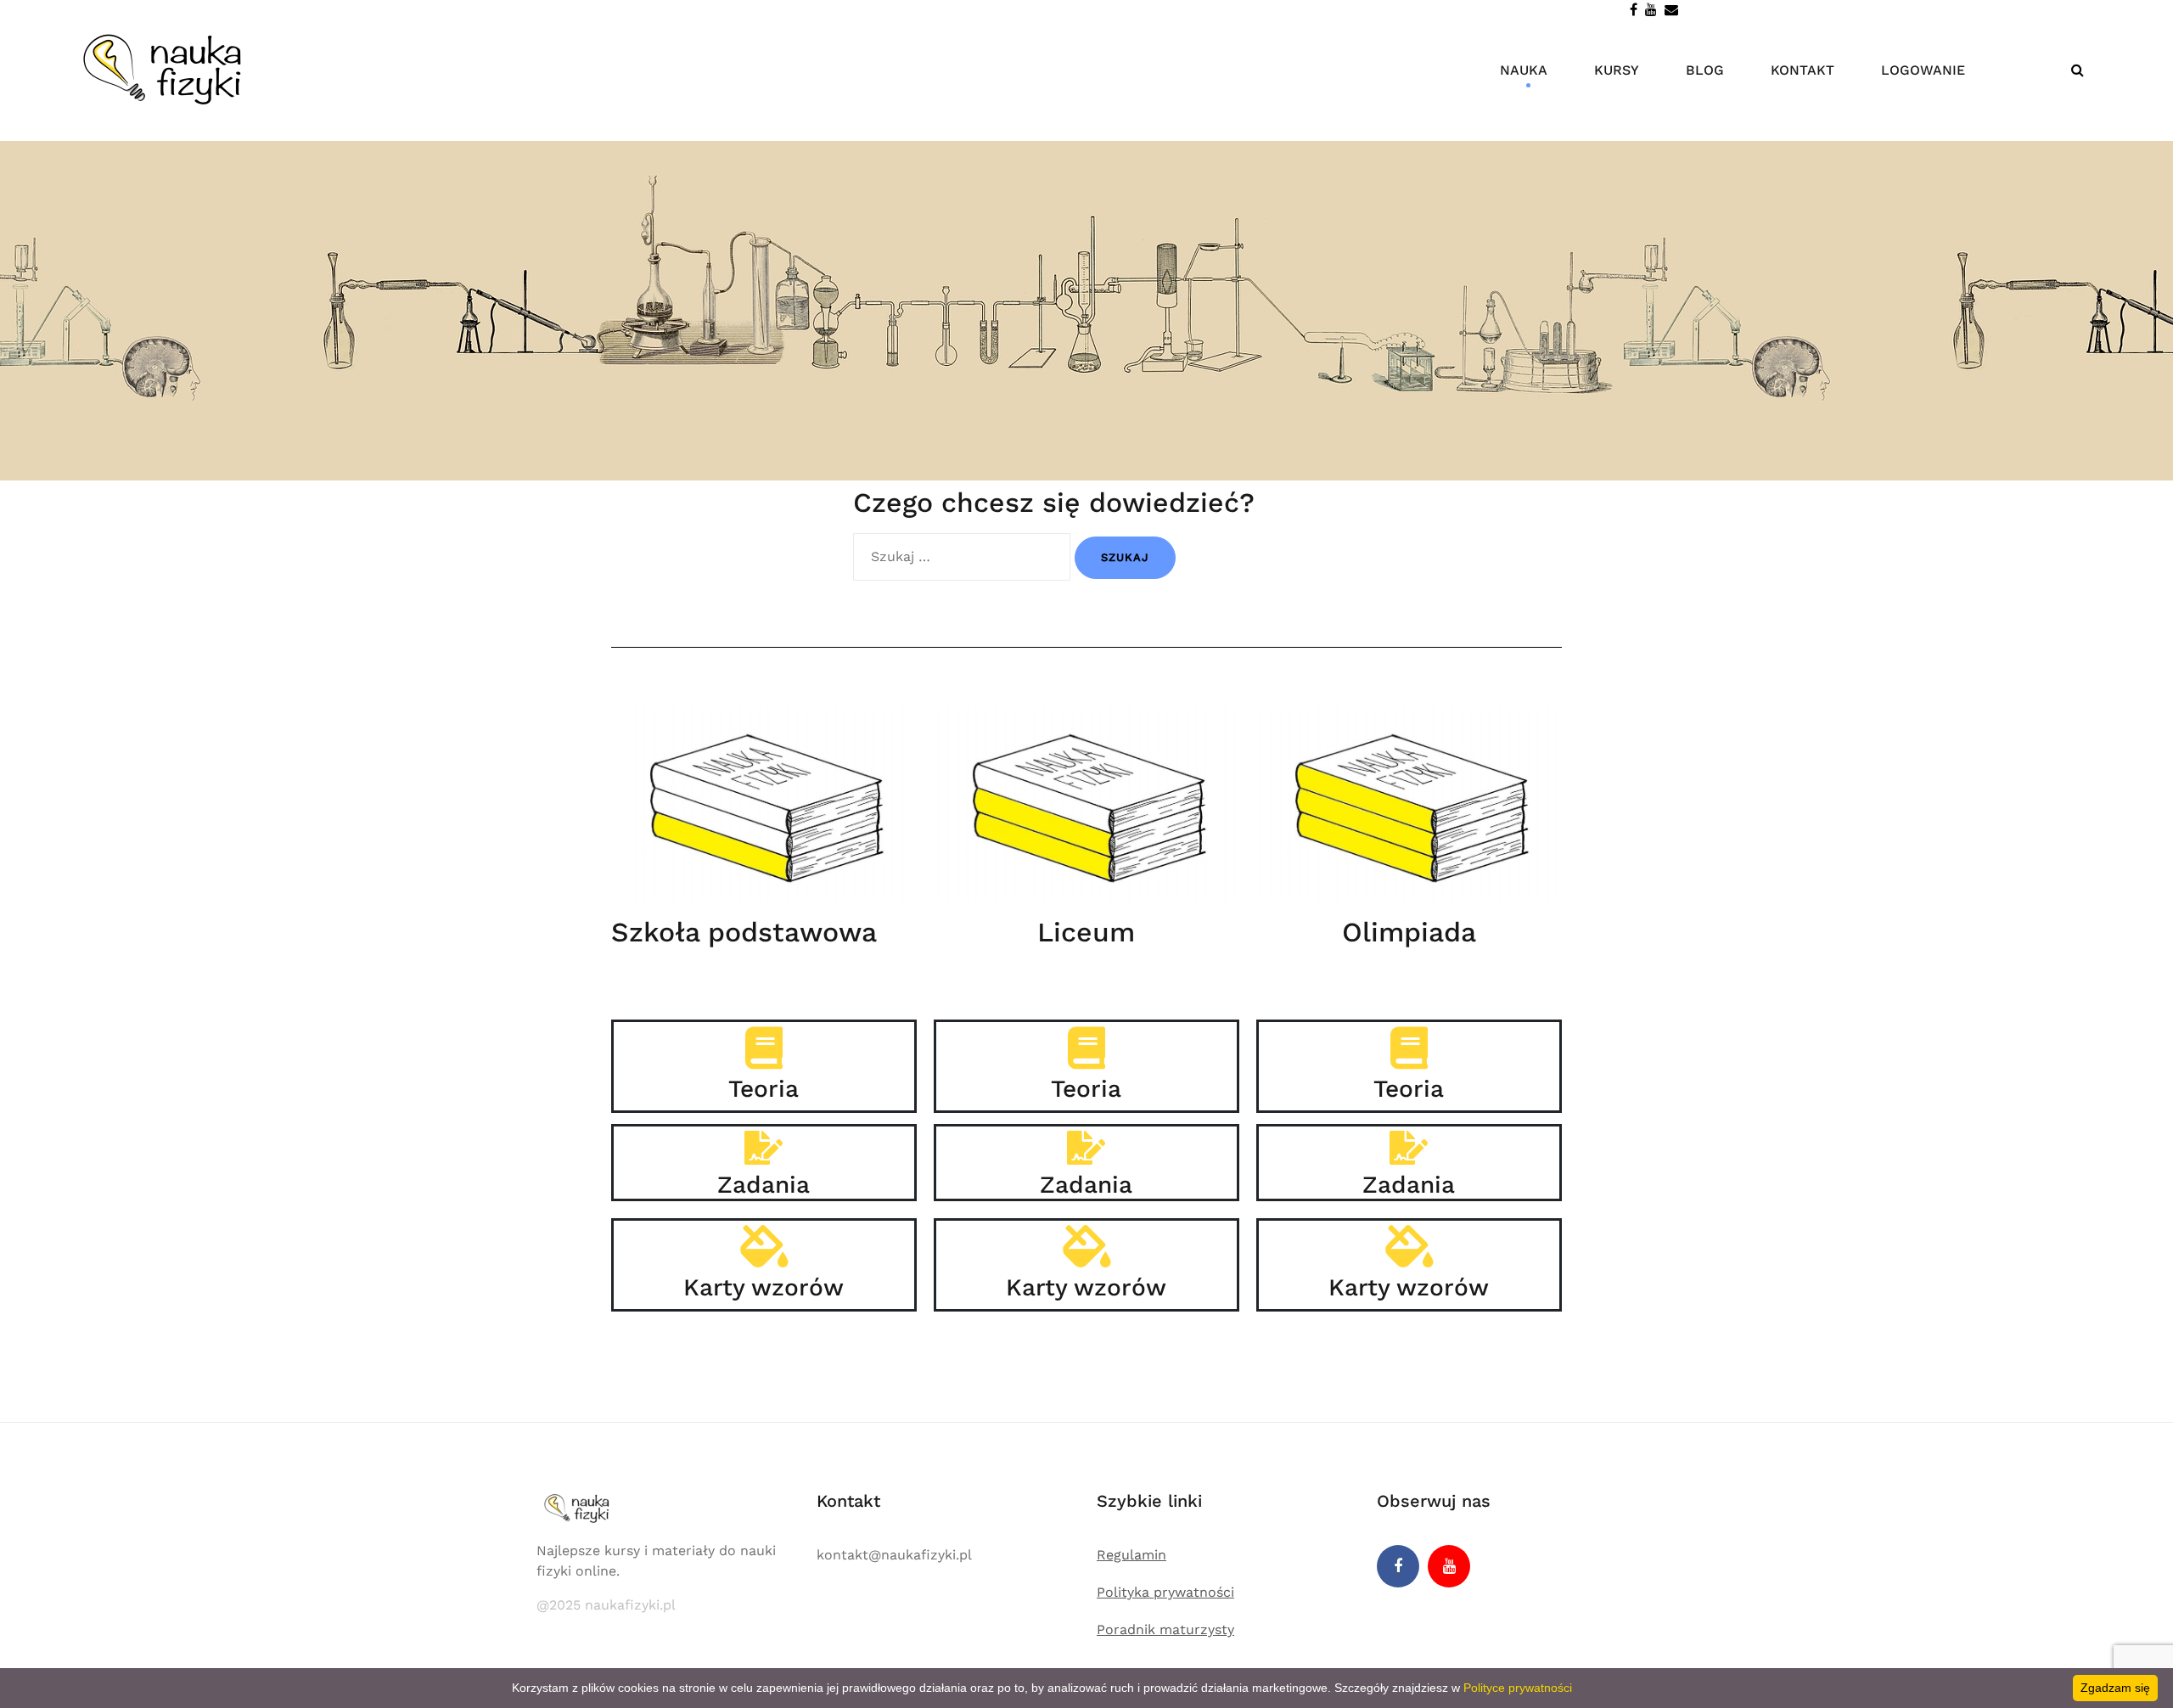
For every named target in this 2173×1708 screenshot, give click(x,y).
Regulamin (1131, 1555)
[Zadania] (764, 1148)
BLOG (1705, 70)
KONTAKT (1802, 70)
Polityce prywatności (1518, 1688)
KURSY (1617, 70)
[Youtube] (1449, 1566)
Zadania (764, 1185)
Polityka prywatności (1165, 1592)
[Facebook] (1398, 1566)
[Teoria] (764, 1048)
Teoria (764, 1089)
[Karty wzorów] (764, 1246)
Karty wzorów (764, 1287)
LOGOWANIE (1923, 70)
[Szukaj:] (962, 557)
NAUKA (1524, 70)
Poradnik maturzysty (1165, 1629)
